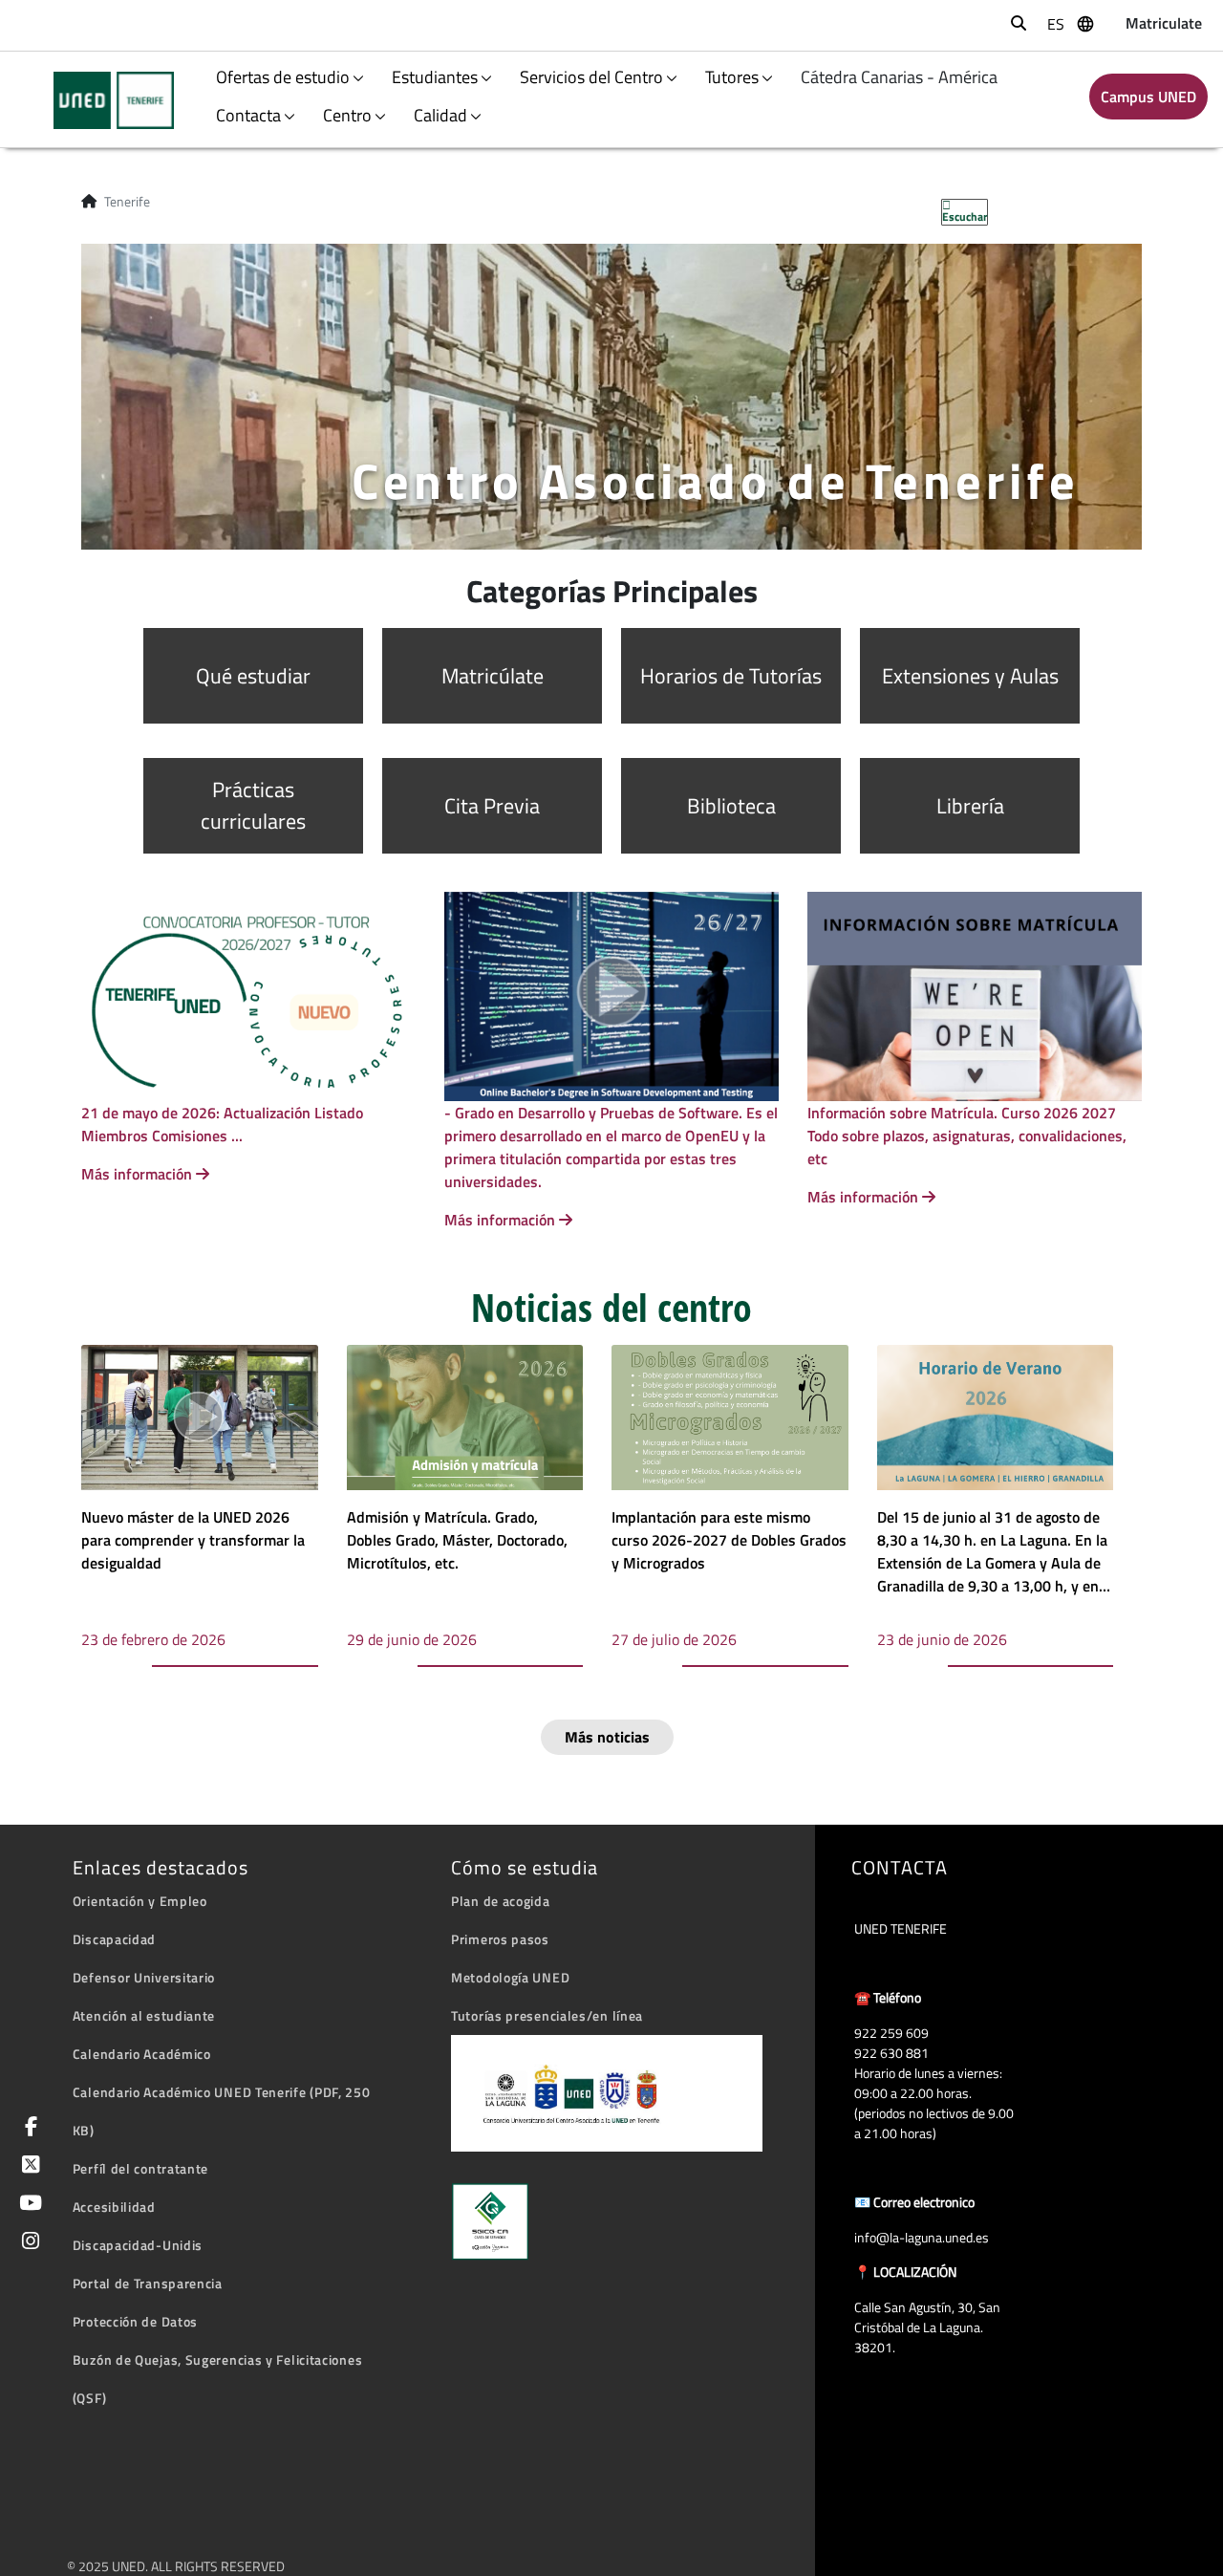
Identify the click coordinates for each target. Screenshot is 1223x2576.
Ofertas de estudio (283, 77)
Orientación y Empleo (140, 1901)
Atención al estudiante (144, 2015)
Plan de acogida (501, 1901)
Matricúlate (493, 676)
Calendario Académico (142, 2054)
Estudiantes (435, 77)
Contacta (248, 115)
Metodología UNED (510, 1977)
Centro (347, 115)
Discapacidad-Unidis (138, 2245)
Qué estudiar (253, 676)
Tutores (732, 77)
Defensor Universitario (144, 1977)
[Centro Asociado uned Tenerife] (102, 100)
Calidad (440, 115)
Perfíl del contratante (140, 2168)
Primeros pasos (500, 1939)
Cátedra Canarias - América (899, 77)
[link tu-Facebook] (28, 2128)
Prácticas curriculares (253, 805)
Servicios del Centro (591, 77)
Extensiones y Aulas (970, 676)
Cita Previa (492, 806)
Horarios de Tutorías (731, 676)
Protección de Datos (135, 2321)
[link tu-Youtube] (27, 2205)
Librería (970, 806)
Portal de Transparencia (148, 2283)
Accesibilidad (114, 2207)
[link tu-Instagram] (27, 2243)
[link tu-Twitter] (27, 2166)
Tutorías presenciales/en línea (547, 2015)
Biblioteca (731, 806)
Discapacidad (114, 1939)
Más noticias (607, 1737)
